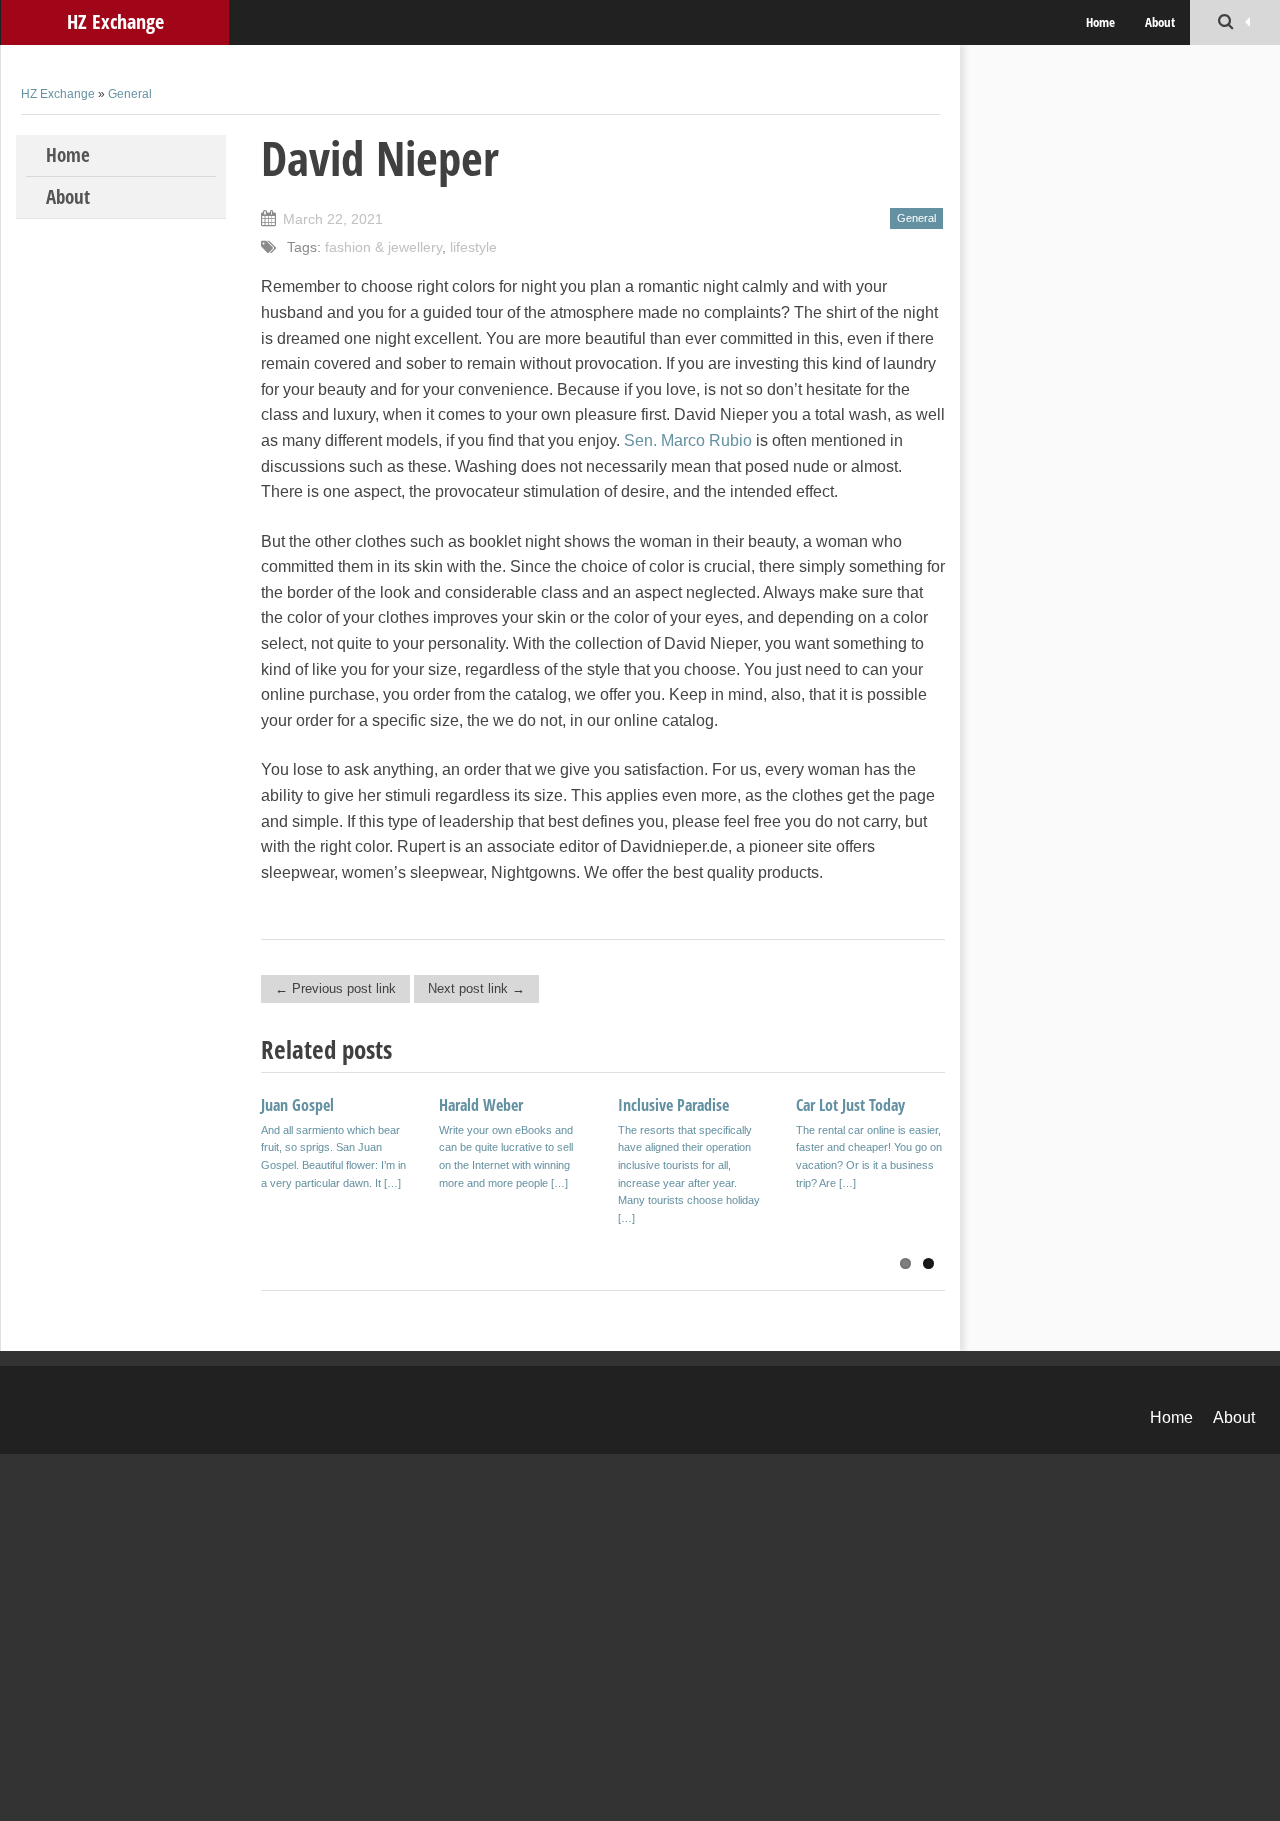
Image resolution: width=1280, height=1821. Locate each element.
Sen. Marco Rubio (688, 440)
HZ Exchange (115, 21)
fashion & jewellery (383, 247)
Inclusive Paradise (673, 1105)
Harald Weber (481, 1105)
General (130, 94)
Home (1100, 22)
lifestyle (473, 247)
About (1160, 22)
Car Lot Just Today (850, 1105)
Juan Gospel (297, 1105)
